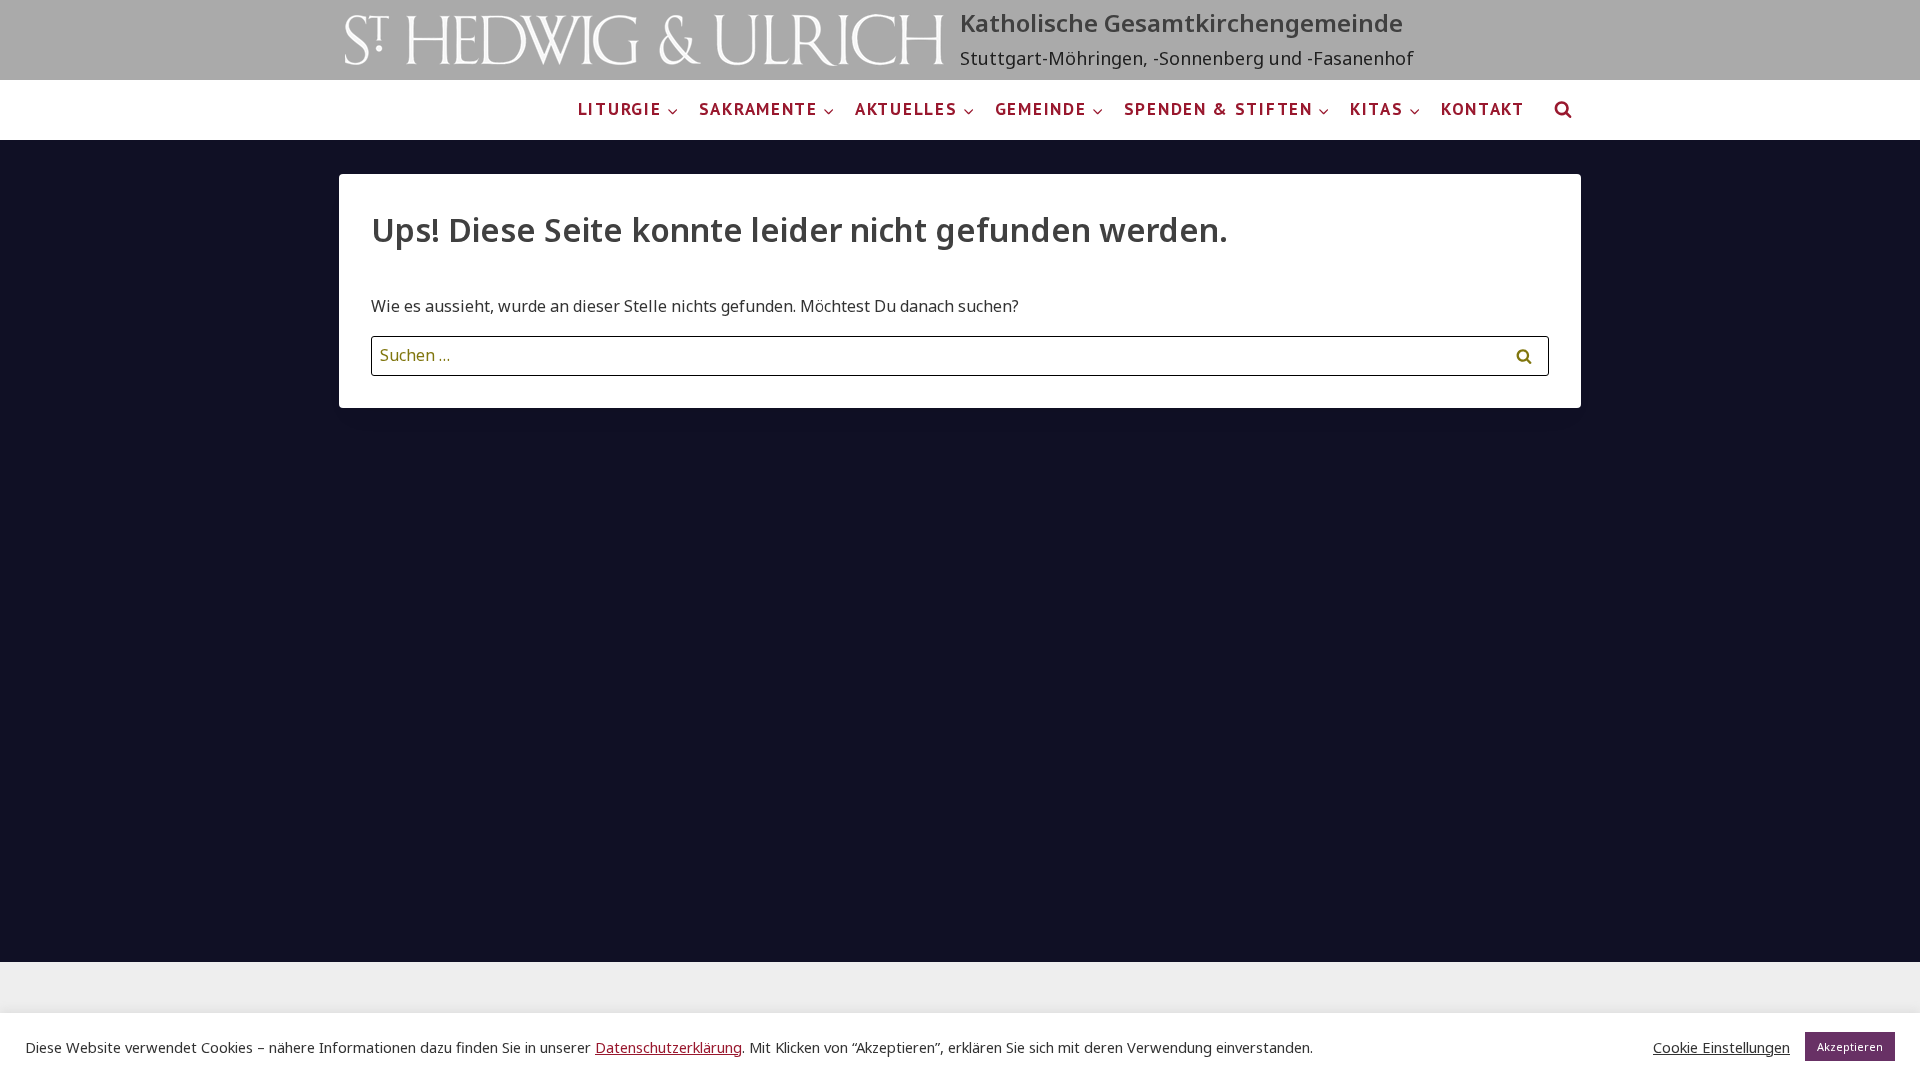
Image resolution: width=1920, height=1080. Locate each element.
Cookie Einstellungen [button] (1721, 1047)
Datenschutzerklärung (668, 1047)
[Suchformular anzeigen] (1563, 110)
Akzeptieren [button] (1850, 1046)
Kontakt (1483, 109)
